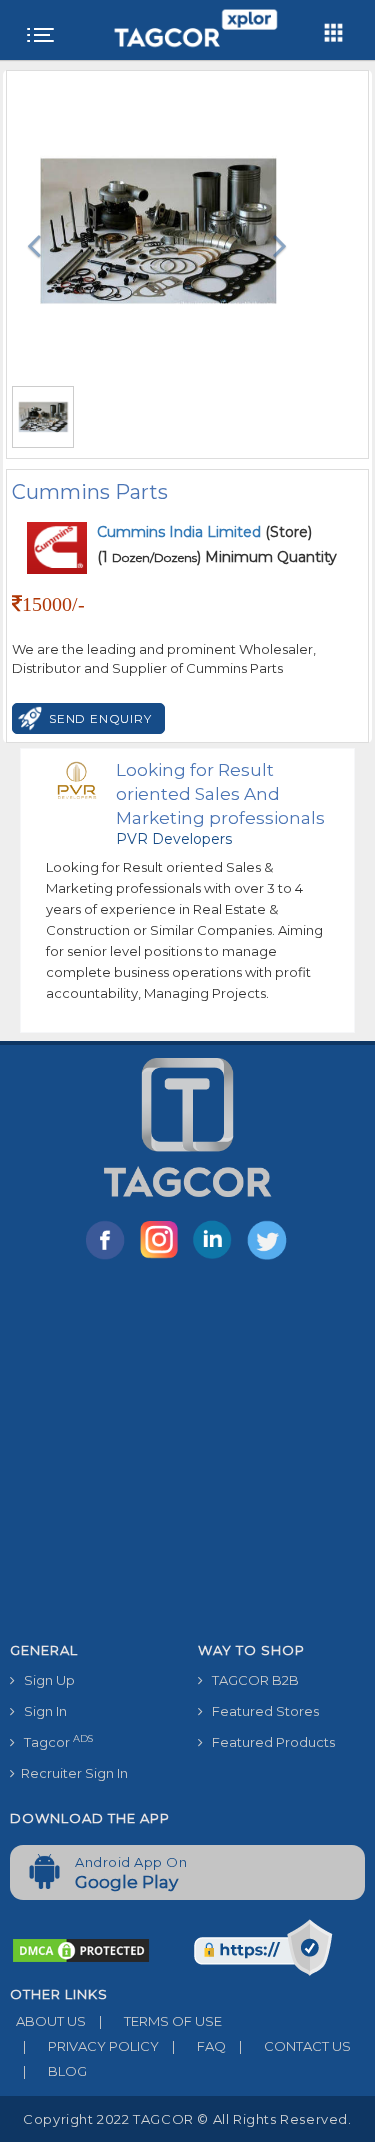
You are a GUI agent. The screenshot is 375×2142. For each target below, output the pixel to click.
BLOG (55, 2071)
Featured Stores (261, 1711)
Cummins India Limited (181, 532)
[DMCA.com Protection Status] (81, 1949)
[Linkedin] (217, 1258)
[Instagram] (163, 1258)
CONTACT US (295, 2046)
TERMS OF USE (160, 2021)
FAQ (199, 2046)
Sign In (41, 1711)
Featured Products (269, 1742)
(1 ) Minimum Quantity (217, 557)
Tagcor (54, 1741)
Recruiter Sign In (71, 1773)
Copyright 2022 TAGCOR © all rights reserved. (187, 2119)
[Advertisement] (187, 1454)
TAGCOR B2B (251, 1680)
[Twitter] (269, 1258)
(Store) (204, 532)
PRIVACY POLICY (91, 2046)
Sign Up (45, 1680)
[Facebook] (109, 1258)
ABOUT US (48, 2021)
